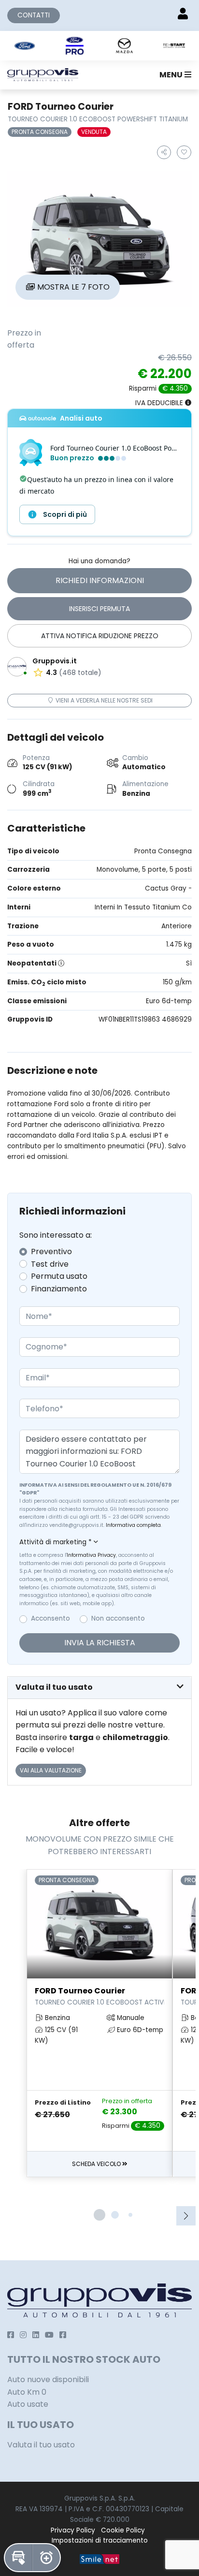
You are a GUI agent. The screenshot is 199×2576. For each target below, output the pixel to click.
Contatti (34, 15)
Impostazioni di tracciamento (100, 2540)
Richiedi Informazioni (100, 580)
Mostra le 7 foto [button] (72, 287)
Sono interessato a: (56, 1235)
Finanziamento (59, 1289)
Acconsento (50, 1618)
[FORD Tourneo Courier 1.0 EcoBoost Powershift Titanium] (99, 239)
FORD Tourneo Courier (99, 1996)
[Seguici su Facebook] (11, 2335)
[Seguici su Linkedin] (36, 2335)
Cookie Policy (123, 2530)
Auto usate (28, 2404)
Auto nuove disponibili (48, 2379)
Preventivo (51, 1251)
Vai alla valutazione (51, 1770)
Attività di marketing (56, 1542)
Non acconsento (118, 1618)
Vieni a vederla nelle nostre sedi (103, 700)
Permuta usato (59, 1276)
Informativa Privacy (91, 1555)
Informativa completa (133, 1525)
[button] (173, 75)
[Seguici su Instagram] (23, 2335)
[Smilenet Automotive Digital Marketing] (99, 2559)
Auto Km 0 (27, 2392)
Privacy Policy (73, 2530)
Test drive (50, 1264)
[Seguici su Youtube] (49, 2335)
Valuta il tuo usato (41, 2445)
